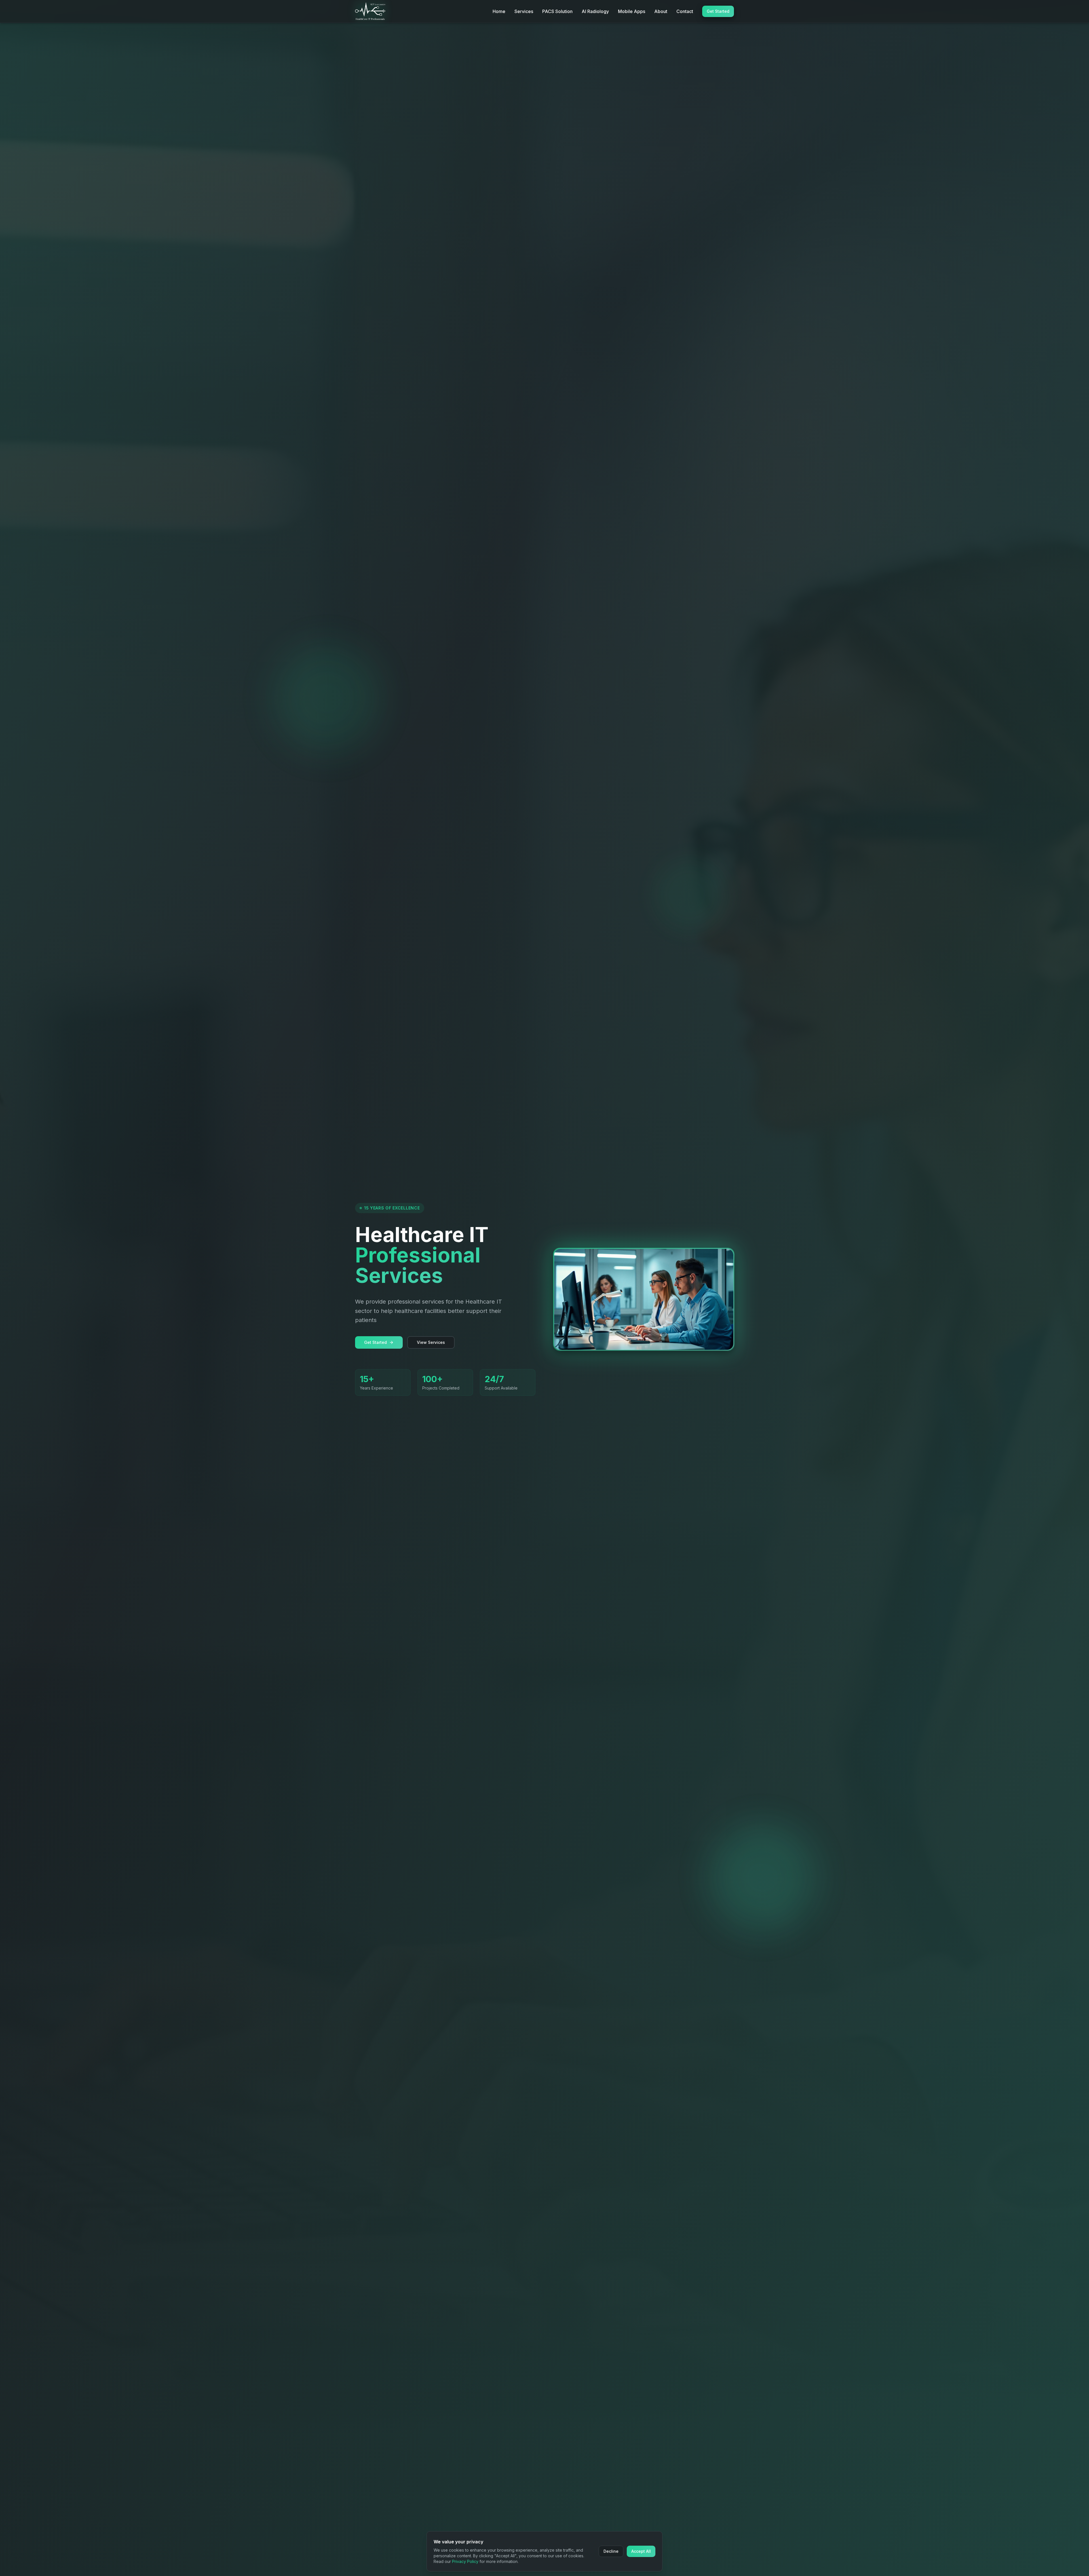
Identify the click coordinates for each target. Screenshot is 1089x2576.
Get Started (718, 11)
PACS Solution (557, 11)
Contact (685, 11)
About (661, 11)
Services (524, 11)
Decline (611, 2551)
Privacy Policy (465, 2561)
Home (499, 11)
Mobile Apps (632, 11)
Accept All (641, 2551)
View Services (431, 1342)
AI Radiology (595, 11)
